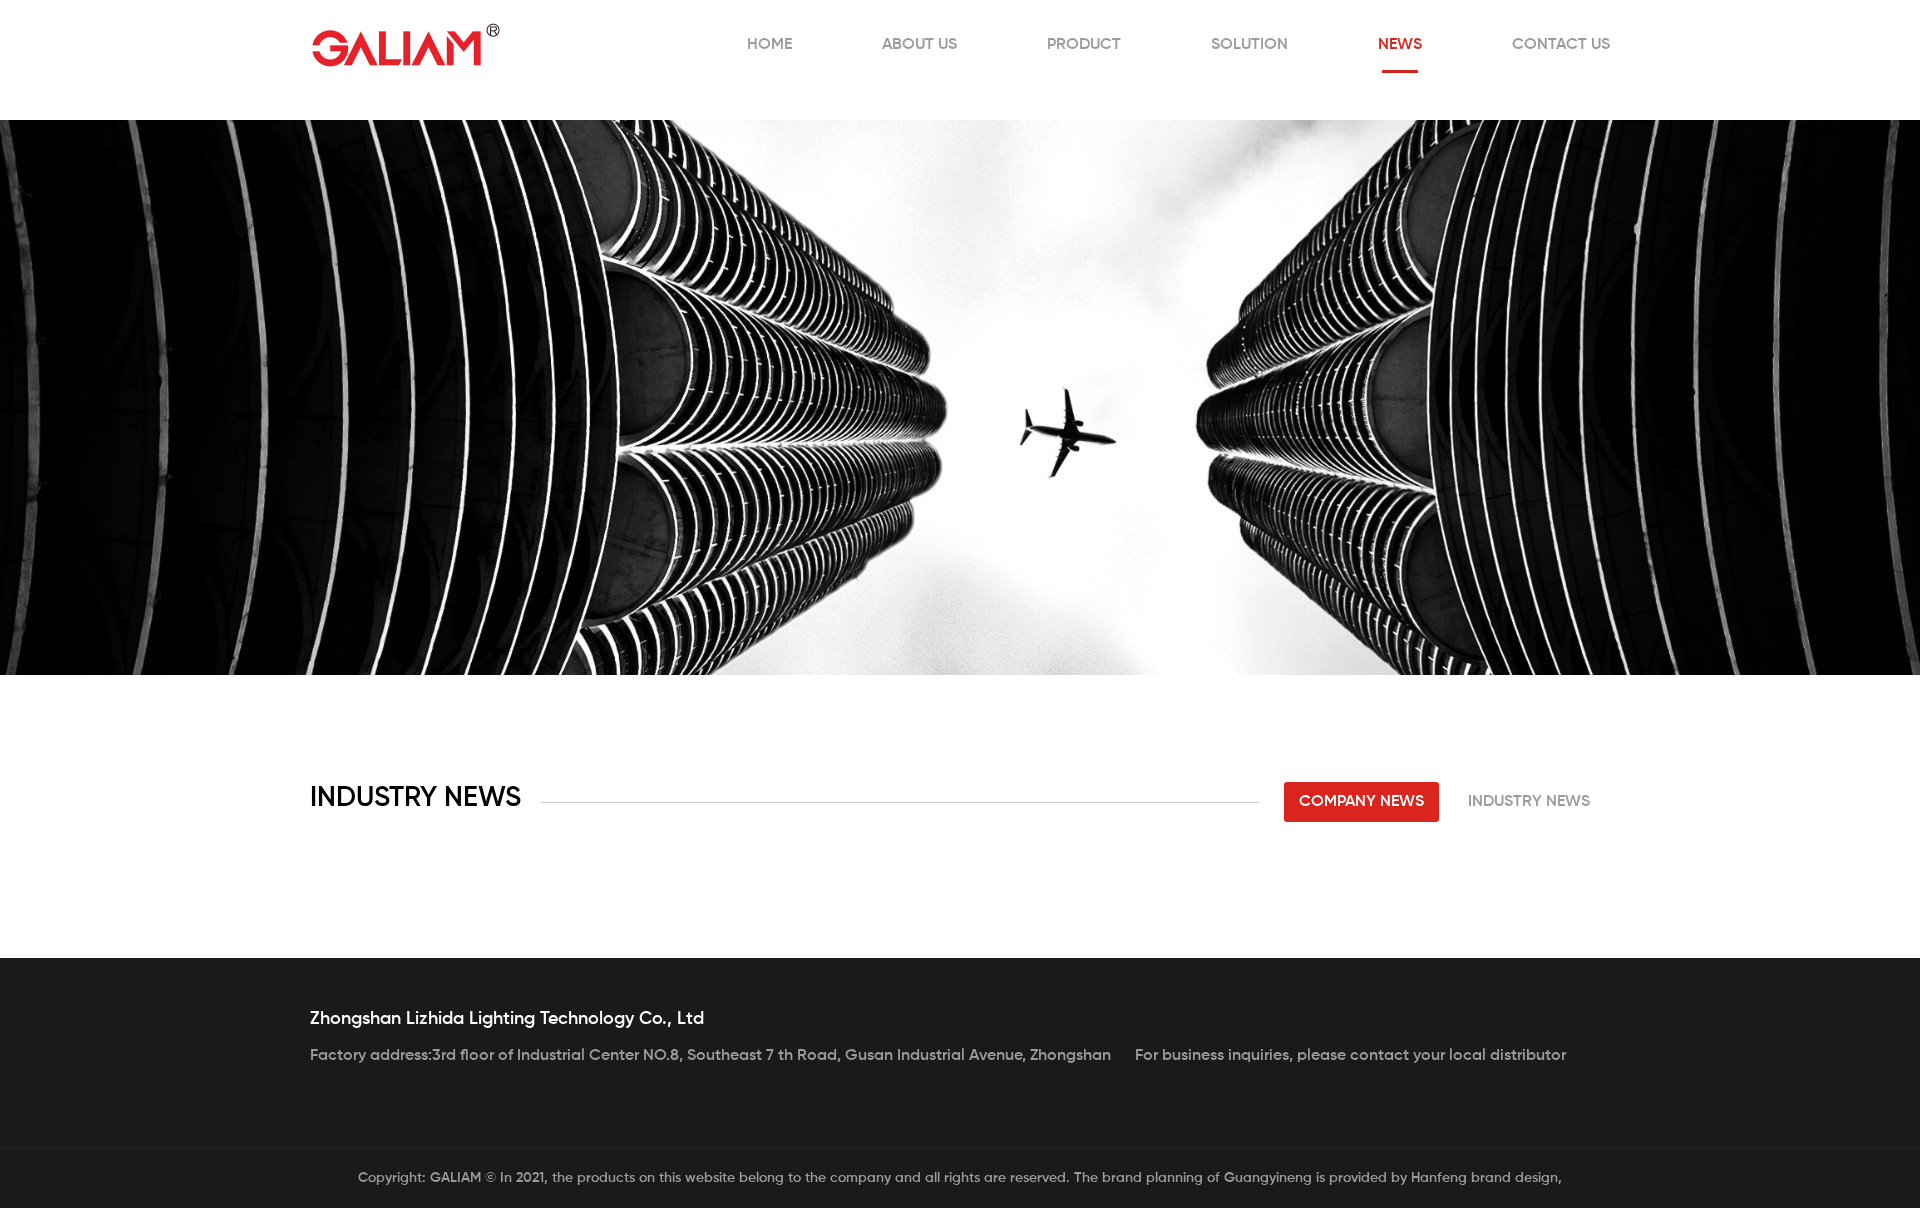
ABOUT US (919, 45)
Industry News (1529, 802)
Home (769, 45)
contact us (1561, 45)
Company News (1361, 802)
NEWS (1400, 45)
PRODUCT (1084, 45)
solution (1249, 45)
